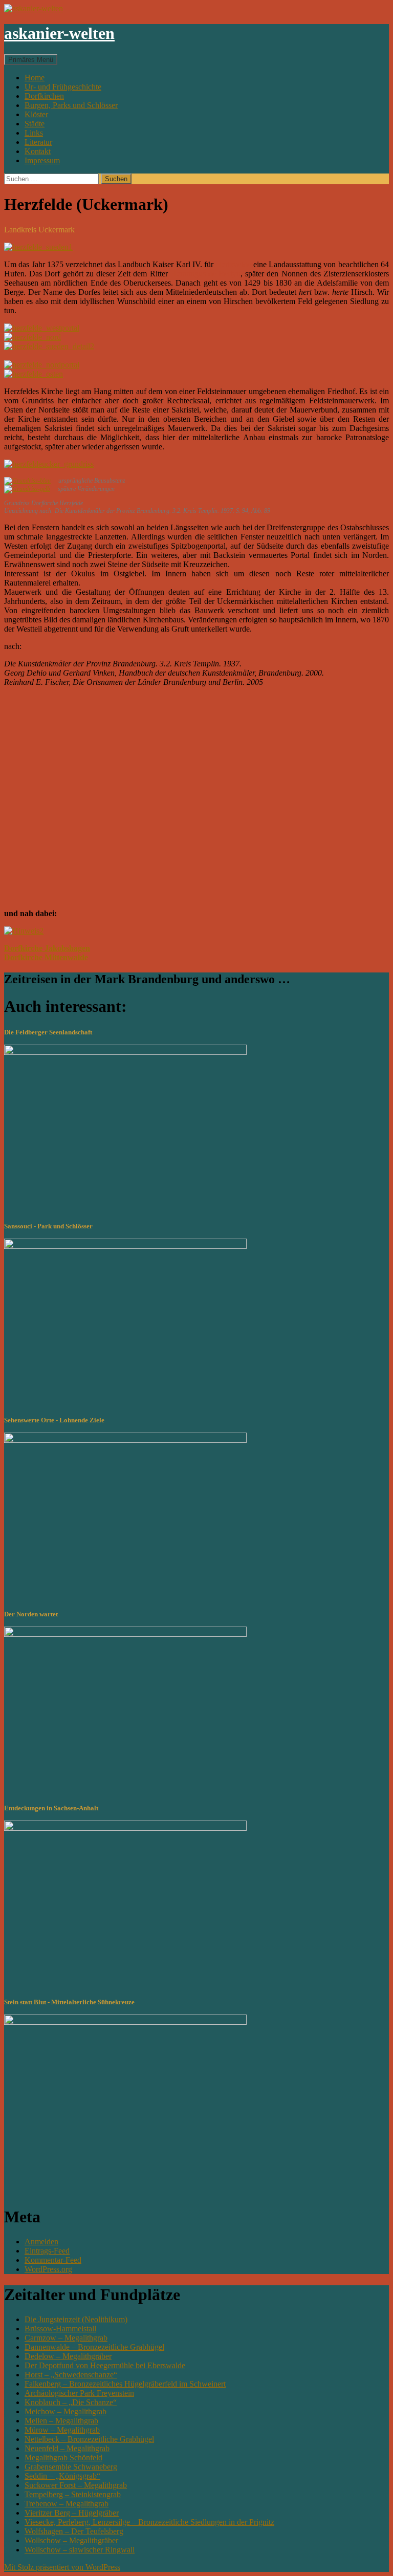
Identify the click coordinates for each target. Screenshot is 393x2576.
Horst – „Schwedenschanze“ (71, 2375)
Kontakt (38, 151)
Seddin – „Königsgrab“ (62, 2476)
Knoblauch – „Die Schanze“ (71, 2402)
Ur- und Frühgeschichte (63, 87)
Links (34, 133)
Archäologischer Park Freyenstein (79, 2393)
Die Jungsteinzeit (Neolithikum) (76, 2319)
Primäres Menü (31, 60)
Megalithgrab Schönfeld (63, 2458)
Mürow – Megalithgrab (62, 2430)
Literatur (38, 142)
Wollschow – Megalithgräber (71, 2540)
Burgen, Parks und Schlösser (71, 105)
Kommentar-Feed (53, 2260)
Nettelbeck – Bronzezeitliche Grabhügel (89, 2439)
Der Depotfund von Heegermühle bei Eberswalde (105, 2365)
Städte (35, 124)
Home (35, 78)
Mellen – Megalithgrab (61, 2421)
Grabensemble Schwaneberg (71, 2467)
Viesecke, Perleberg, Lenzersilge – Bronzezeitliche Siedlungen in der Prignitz (149, 2522)
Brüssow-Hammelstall (60, 2329)
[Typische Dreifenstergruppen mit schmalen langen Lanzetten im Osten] (34, 374)
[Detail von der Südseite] (49, 346)
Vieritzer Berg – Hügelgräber (72, 2513)
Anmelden (41, 2242)
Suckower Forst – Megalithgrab (76, 2485)
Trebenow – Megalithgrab (67, 2504)
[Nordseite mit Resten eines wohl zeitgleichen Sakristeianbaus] (32, 337)
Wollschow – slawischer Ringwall (80, 2550)
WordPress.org (48, 2269)
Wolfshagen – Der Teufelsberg (74, 2531)
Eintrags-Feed (47, 2251)
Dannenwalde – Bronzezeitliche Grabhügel (94, 2347)
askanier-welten (59, 33)
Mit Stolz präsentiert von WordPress (62, 2567)
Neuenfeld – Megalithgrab (67, 2448)
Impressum (42, 160)
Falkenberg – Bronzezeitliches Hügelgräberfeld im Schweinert (125, 2384)
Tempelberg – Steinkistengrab (73, 2494)
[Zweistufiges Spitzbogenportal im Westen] (42, 328)
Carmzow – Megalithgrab (66, 2338)
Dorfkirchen (44, 96)
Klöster (36, 114)
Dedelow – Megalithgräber (68, 2356)
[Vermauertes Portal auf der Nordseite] (42, 365)
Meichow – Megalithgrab (65, 2411)
